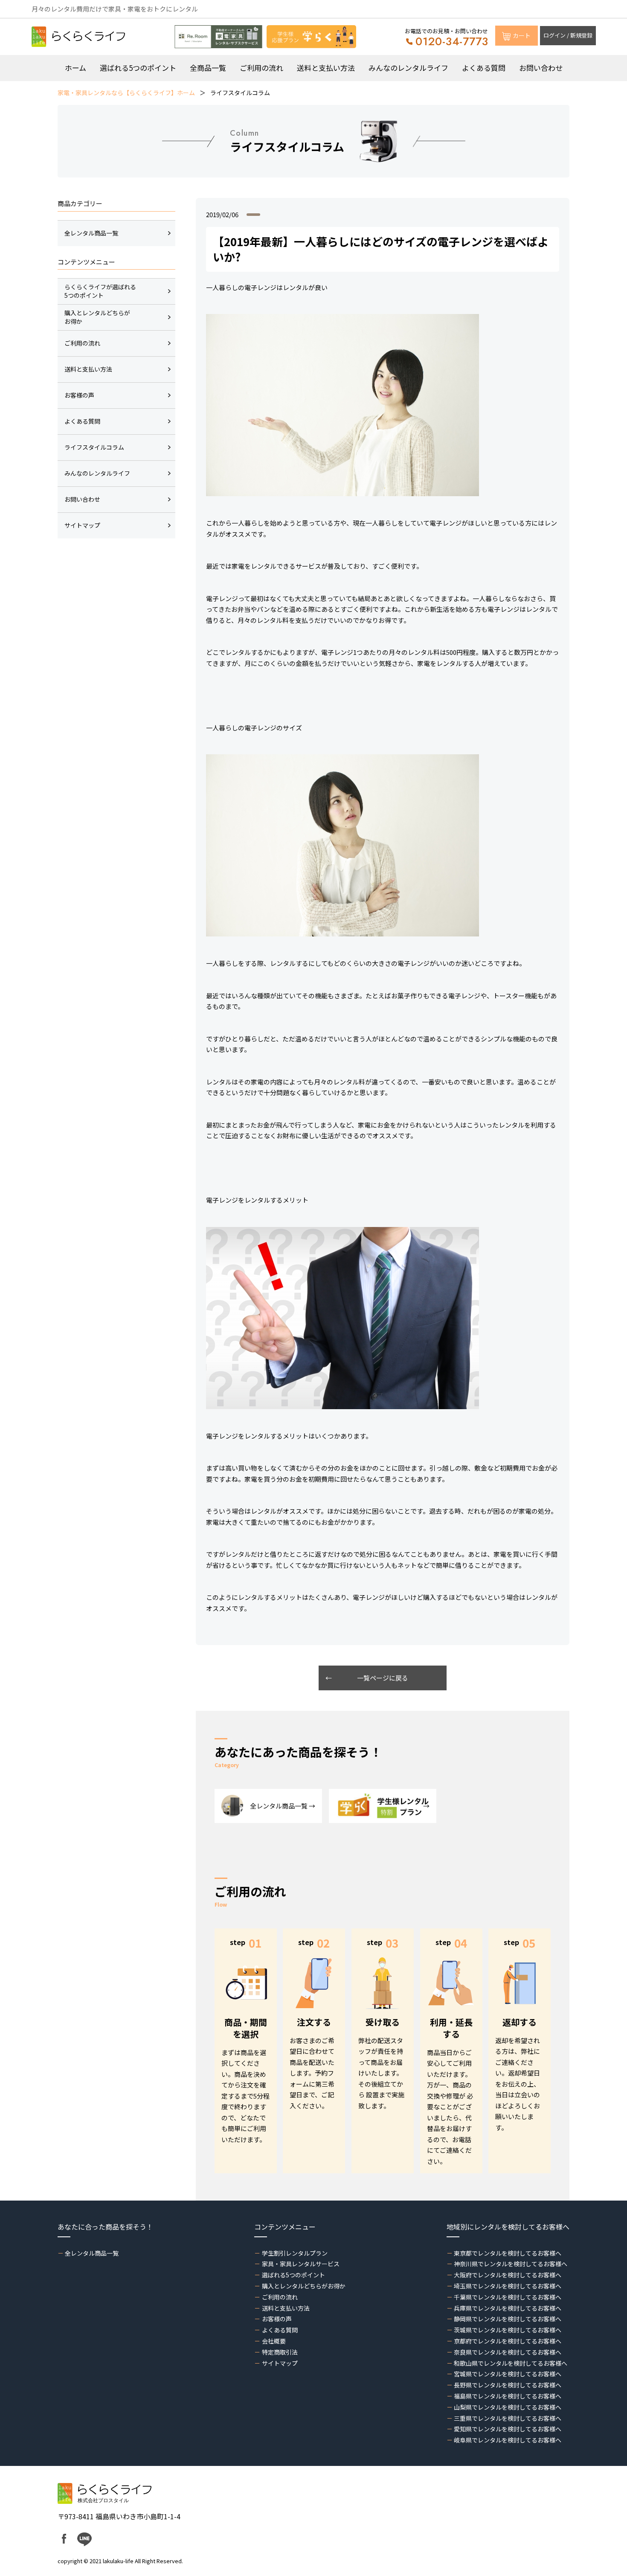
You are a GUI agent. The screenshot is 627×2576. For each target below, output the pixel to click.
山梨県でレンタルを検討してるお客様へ (508, 2407)
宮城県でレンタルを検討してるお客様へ (508, 2374)
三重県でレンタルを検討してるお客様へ (508, 2418)
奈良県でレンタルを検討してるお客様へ (508, 2352)
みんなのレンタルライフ (408, 68)
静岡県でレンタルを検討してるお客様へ (508, 2319)
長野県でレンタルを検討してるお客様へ (508, 2385)
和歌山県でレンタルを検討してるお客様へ (511, 2363)
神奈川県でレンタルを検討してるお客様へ (511, 2264)
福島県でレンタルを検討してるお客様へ (508, 2396)
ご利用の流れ (261, 68)
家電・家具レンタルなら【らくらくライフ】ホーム (126, 93)
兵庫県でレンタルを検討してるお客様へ (508, 2308)
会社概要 (274, 2341)
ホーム (75, 68)
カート (522, 35)
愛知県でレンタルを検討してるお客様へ (508, 2429)
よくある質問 (484, 68)
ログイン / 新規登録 (568, 35)
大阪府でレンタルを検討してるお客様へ (508, 2275)
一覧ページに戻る (383, 1678)
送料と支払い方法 (326, 68)
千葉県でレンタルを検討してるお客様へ (508, 2297)
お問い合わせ (541, 68)
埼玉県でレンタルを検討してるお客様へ (508, 2286)
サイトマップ (280, 2363)
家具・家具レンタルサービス (300, 2264)
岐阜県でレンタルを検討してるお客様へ (508, 2440)
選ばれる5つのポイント (138, 68)
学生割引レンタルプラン (295, 2253)
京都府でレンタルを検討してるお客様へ (508, 2341)
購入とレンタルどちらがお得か (303, 2286)
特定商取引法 (280, 2352)
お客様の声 (277, 2319)
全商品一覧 (208, 68)
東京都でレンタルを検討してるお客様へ (508, 2253)
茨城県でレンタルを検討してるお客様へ (508, 2330)
